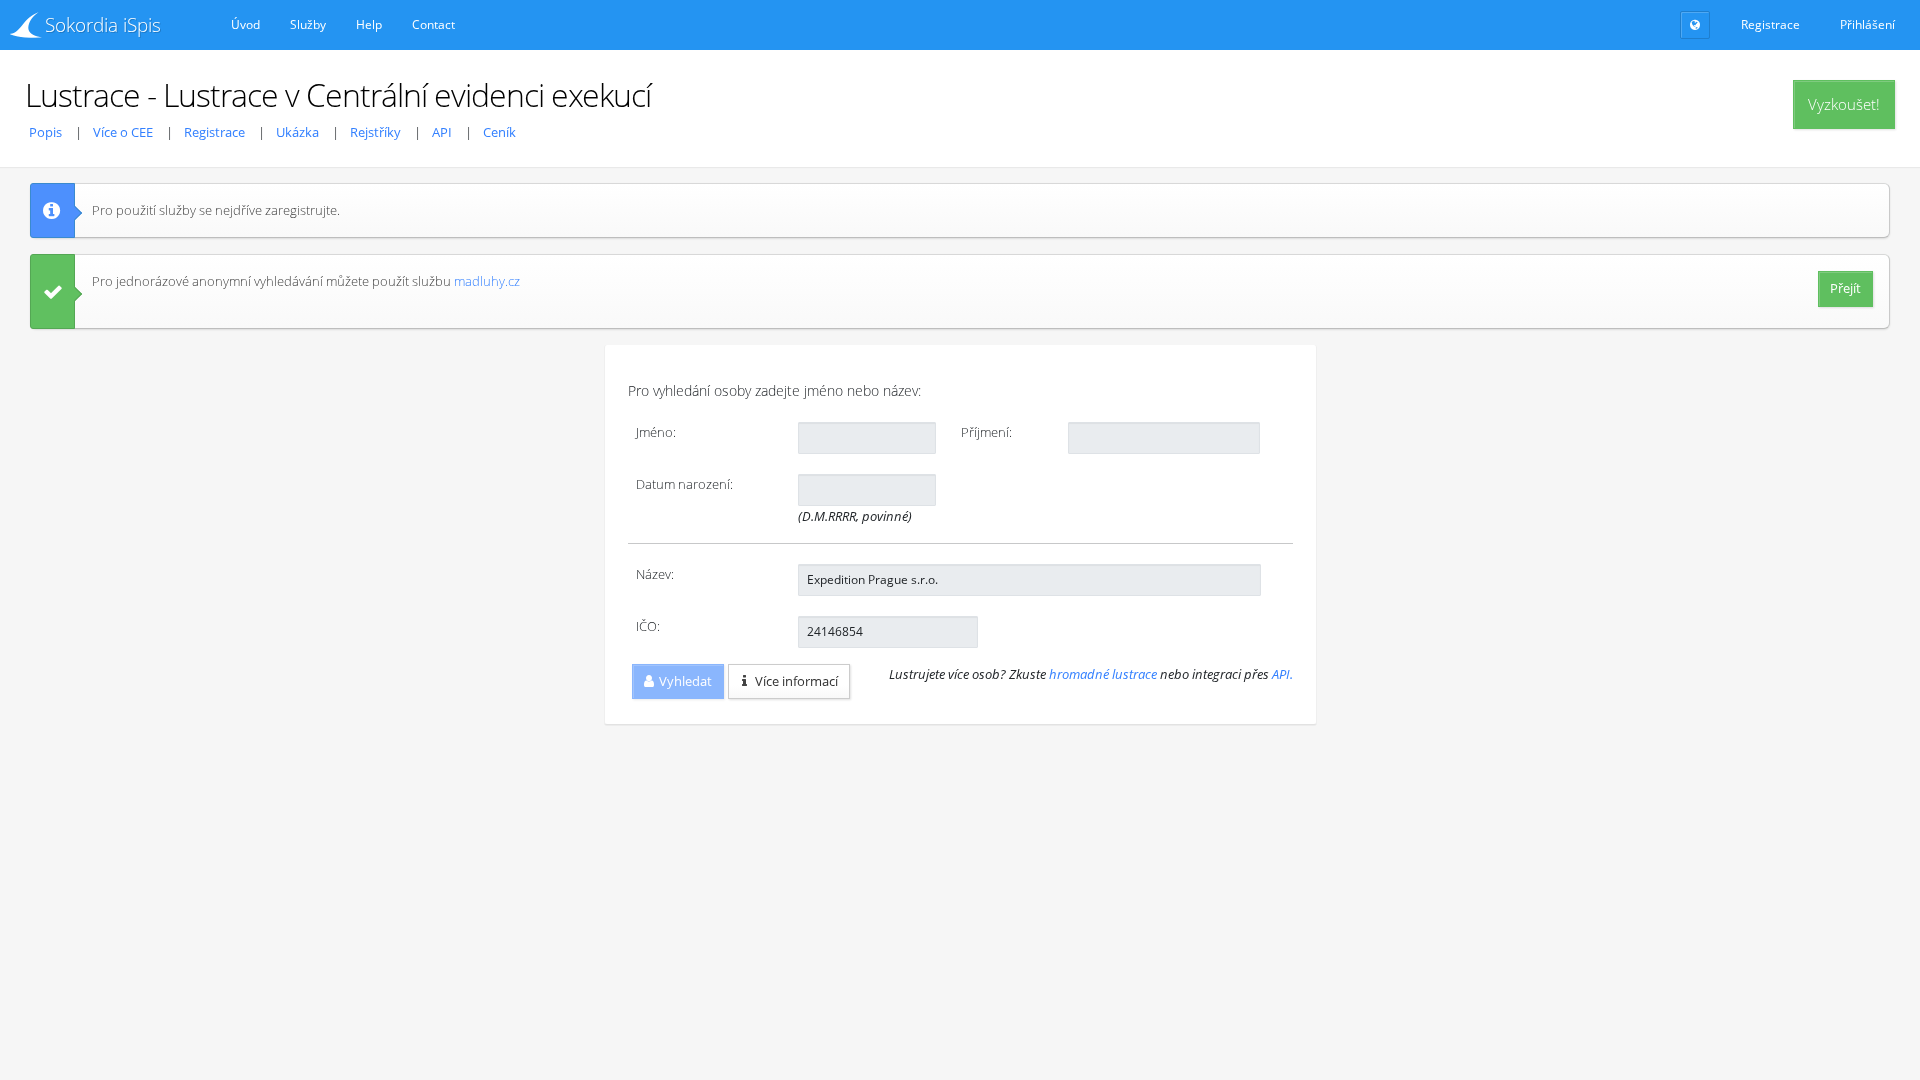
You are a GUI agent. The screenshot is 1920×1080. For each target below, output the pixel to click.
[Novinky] (1695, 25)
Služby (308, 24)
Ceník (499, 132)
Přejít (1845, 288)
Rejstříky (375, 132)
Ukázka (297, 132)
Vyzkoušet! (1844, 104)
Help (369, 24)
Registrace (214, 132)
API (442, 132)
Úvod (245, 24)
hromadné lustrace (1103, 674)
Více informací (796, 681)
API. (1282, 674)
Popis (45, 132)
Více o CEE (123, 132)
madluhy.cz (487, 281)
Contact (433, 24)
